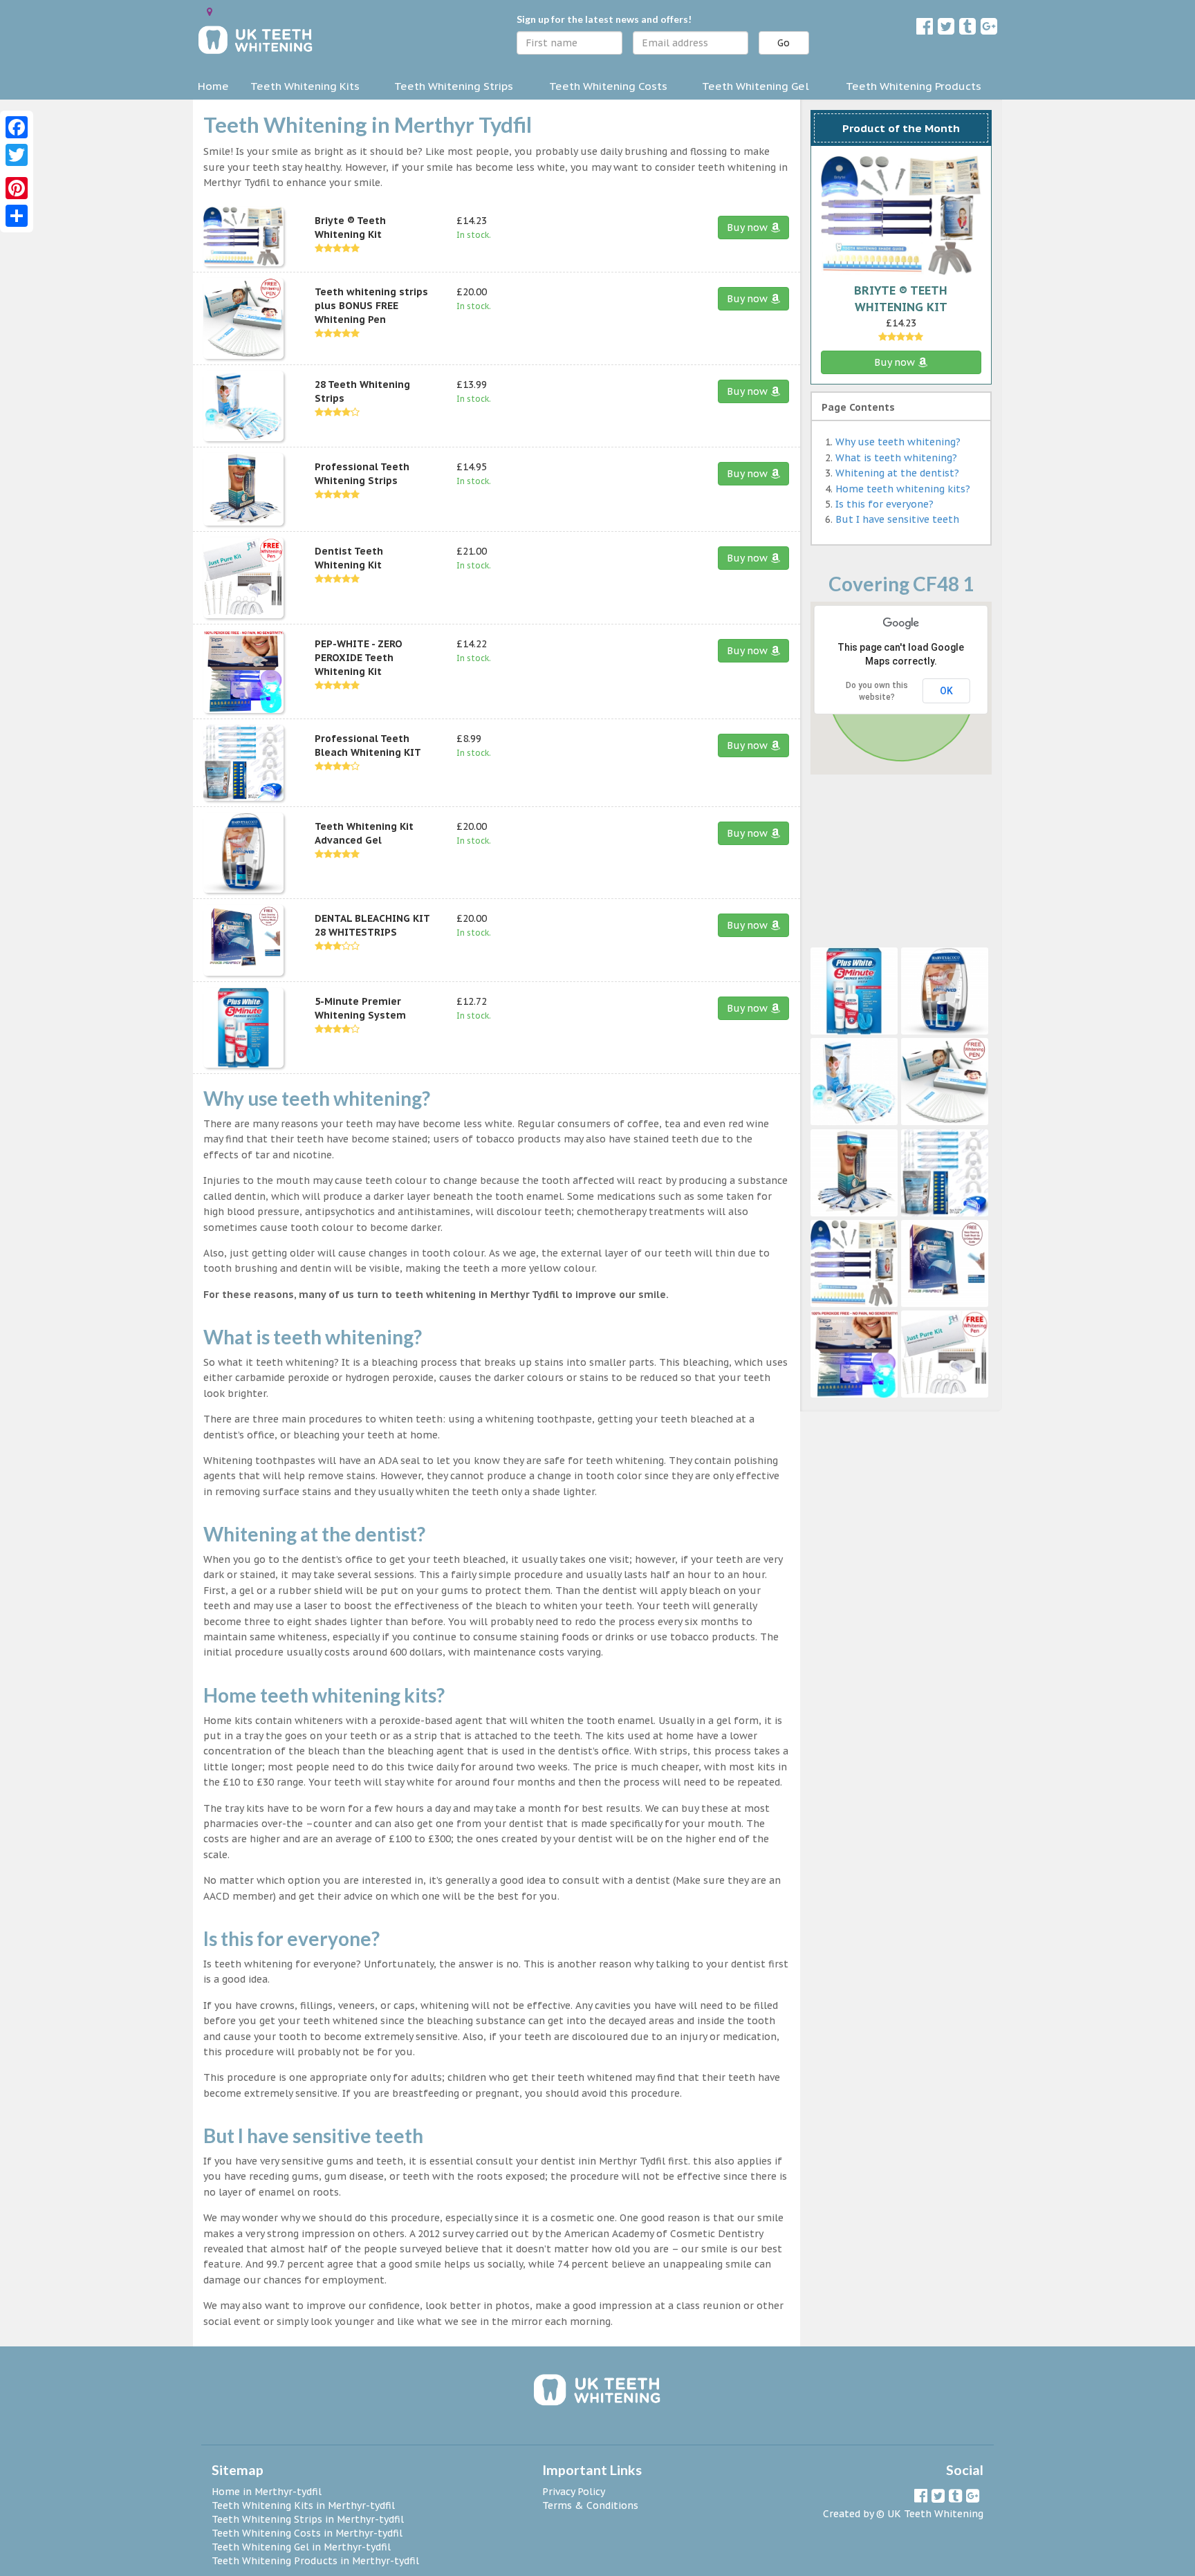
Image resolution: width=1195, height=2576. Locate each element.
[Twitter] (17, 155)
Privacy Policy (574, 2492)
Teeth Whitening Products (914, 86)
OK (946, 691)
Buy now (749, 228)
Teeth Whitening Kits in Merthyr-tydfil (303, 2505)
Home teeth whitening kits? (903, 489)
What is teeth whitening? (896, 458)
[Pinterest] (17, 188)
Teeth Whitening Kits (305, 86)
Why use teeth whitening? (898, 442)
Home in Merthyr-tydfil (267, 2492)
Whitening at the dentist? (897, 473)
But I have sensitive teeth (897, 519)
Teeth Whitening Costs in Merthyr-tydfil (307, 2533)
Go (784, 43)
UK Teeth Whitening (935, 2514)
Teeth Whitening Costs (608, 86)
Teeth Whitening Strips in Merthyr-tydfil (308, 2519)
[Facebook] (17, 127)
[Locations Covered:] (210, 12)
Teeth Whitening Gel (756, 86)
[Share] (17, 216)
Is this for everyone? (884, 504)
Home (213, 86)
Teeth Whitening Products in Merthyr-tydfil (315, 2561)
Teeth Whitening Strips (454, 86)
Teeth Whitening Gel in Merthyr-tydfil (301, 2547)
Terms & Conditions (590, 2505)
